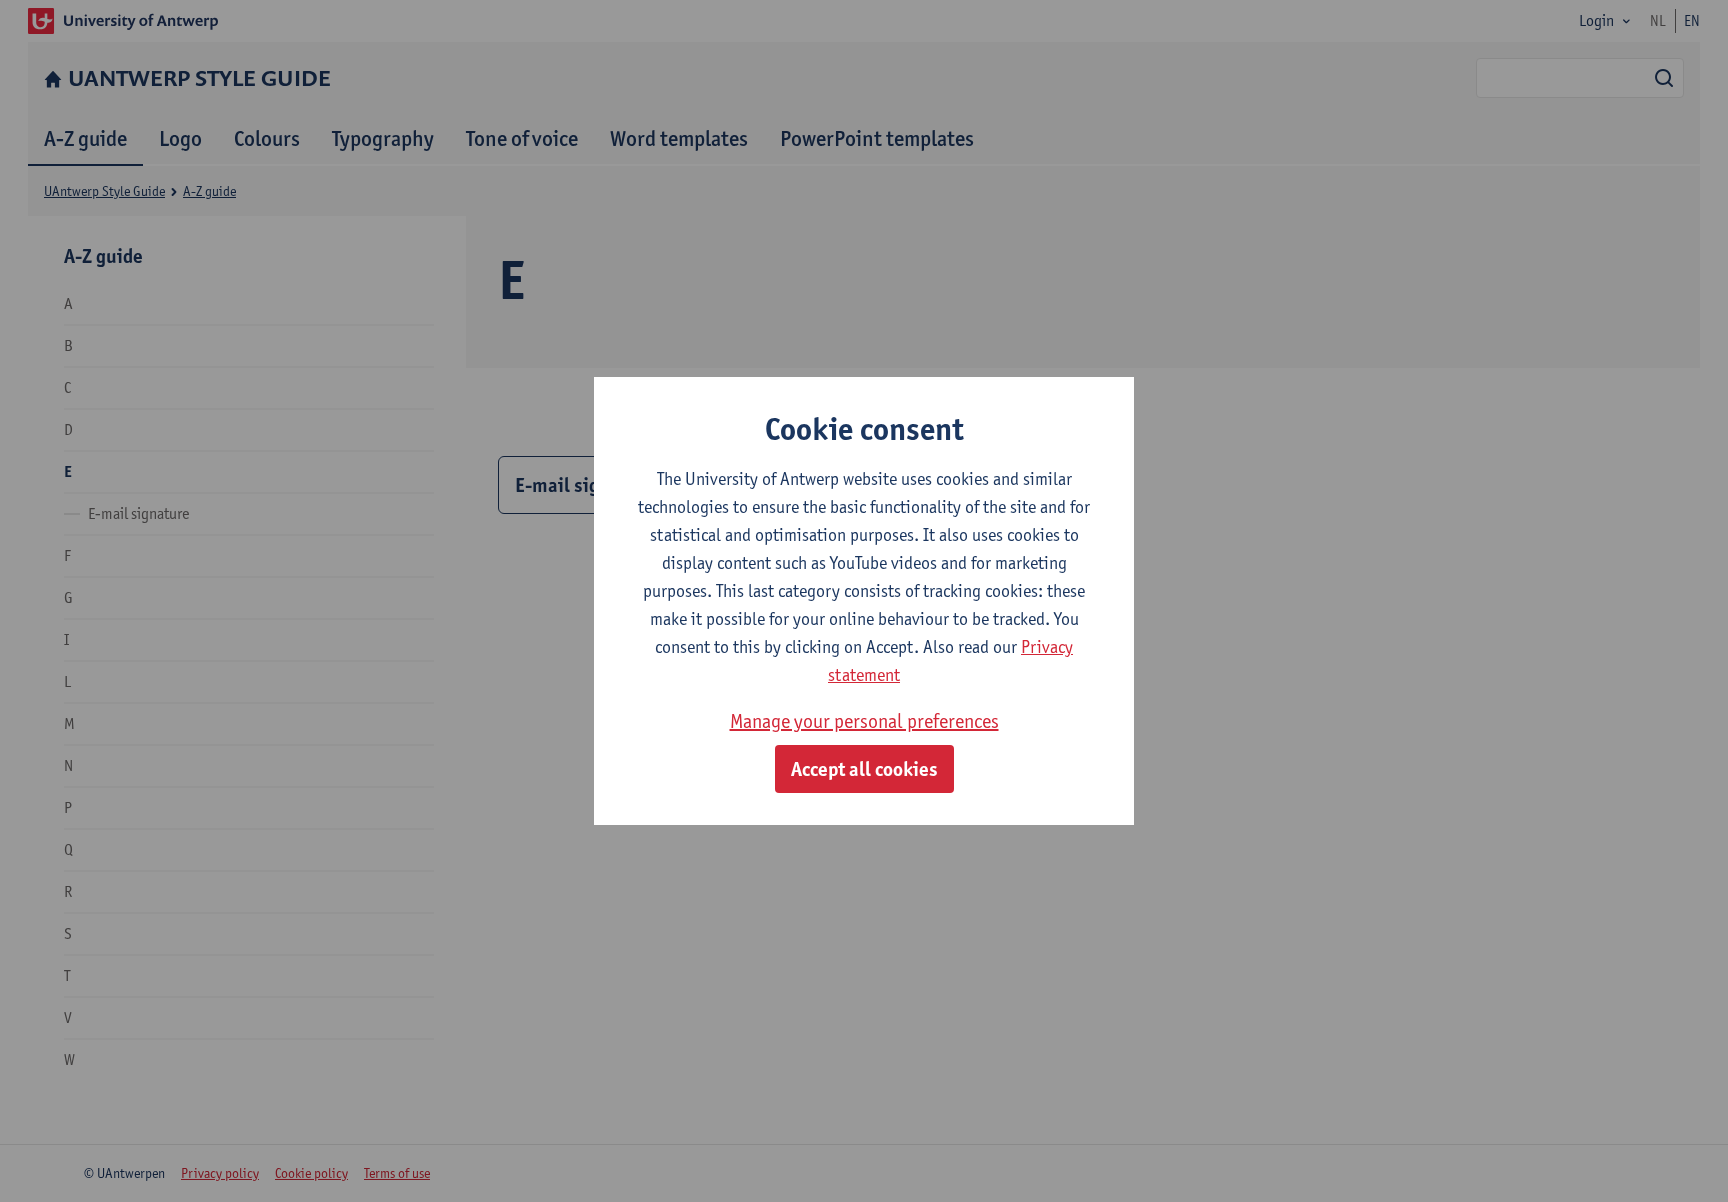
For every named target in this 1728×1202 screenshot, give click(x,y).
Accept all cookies (864, 769)
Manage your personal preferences (864, 721)
